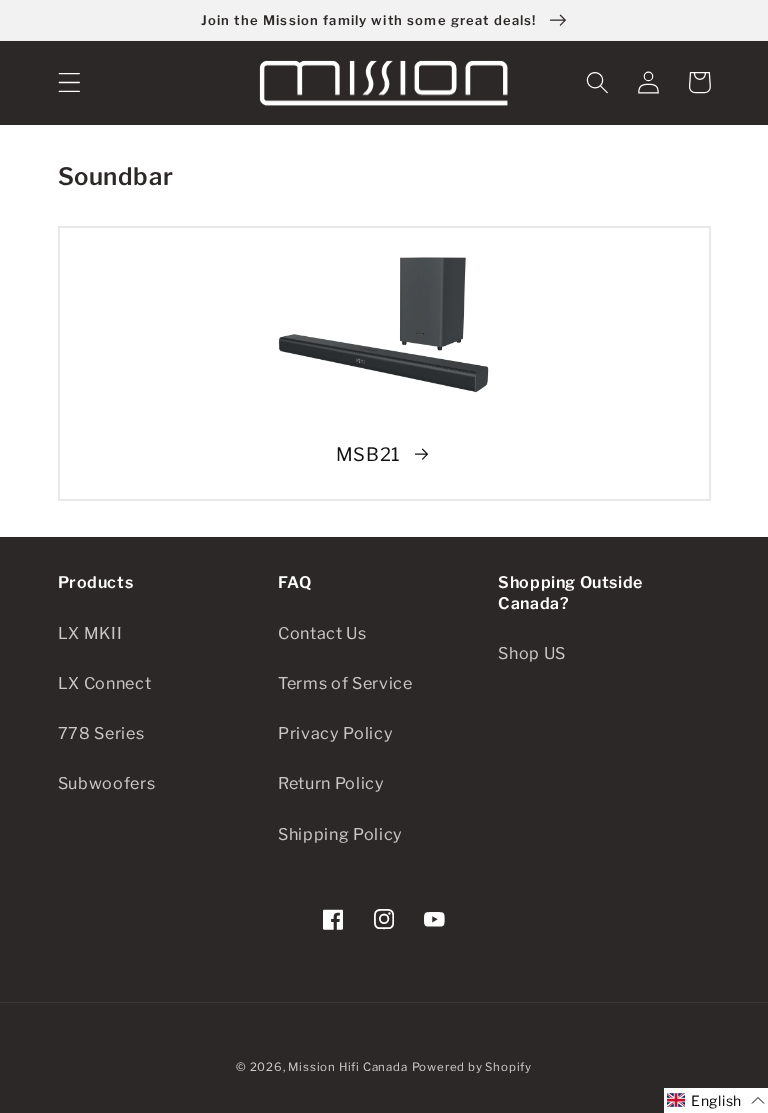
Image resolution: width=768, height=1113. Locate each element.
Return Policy (331, 783)
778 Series (101, 733)
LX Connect (105, 683)
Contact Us (322, 633)
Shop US (532, 653)
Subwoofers (107, 783)
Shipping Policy (340, 834)
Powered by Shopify (472, 1067)
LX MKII (90, 633)
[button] (69, 82)
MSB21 (368, 454)
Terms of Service (345, 683)
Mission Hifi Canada (347, 1067)
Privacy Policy (336, 733)
